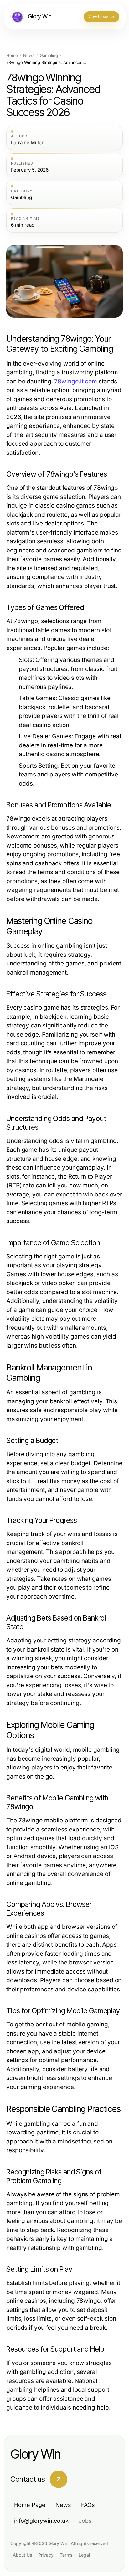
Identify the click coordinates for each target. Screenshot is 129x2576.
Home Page (30, 2505)
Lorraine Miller (27, 143)
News (29, 56)
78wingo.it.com (76, 381)
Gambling (49, 56)
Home (12, 56)
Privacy (46, 2555)
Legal (84, 2555)
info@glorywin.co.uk (41, 2521)
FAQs (88, 2505)
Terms (66, 2555)
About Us (22, 2555)
